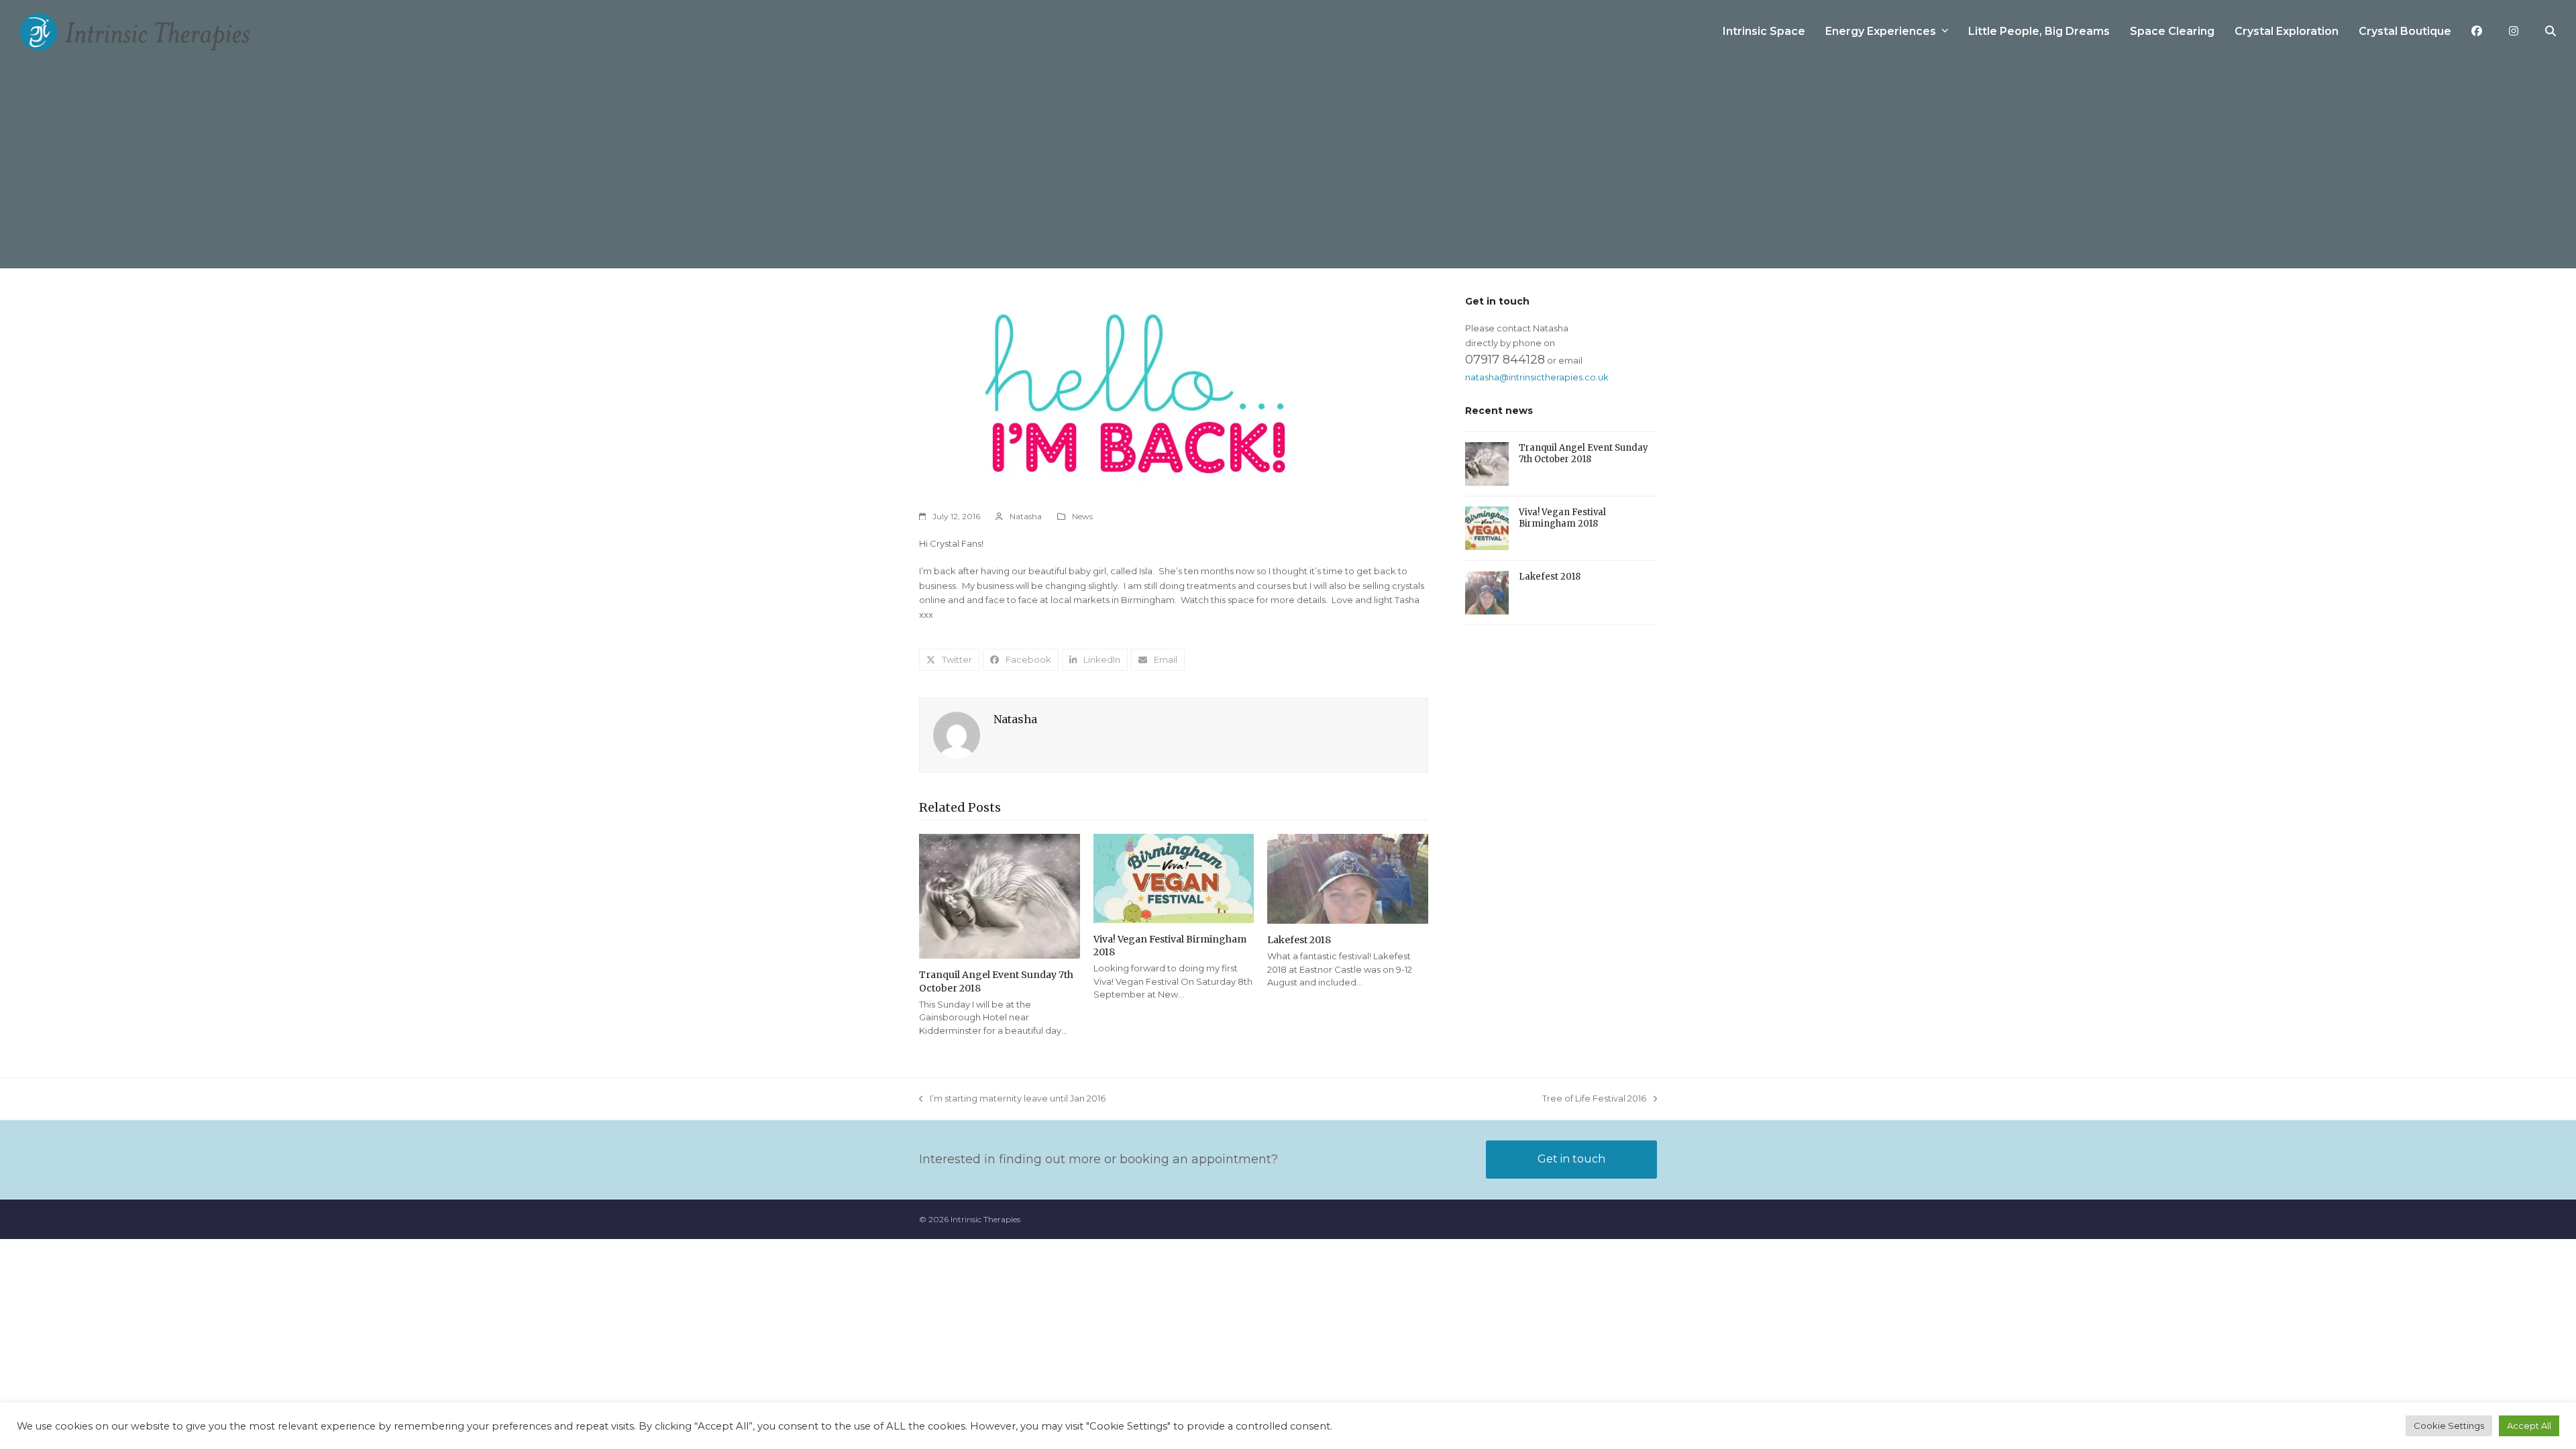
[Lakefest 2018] (1348, 878)
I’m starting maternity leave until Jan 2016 (1012, 1099)
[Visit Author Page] (957, 735)
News (1082, 516)
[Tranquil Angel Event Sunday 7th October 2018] (1000, 896)
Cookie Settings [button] (2449, 1426)
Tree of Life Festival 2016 (1594, 1099)
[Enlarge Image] (1137, 394)
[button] (2551, 32)
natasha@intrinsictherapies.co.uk (1537, 377)
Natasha (1026, 516)
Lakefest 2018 (1299, 940)
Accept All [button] (2529, 1426)
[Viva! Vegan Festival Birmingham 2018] (1174, 877)
